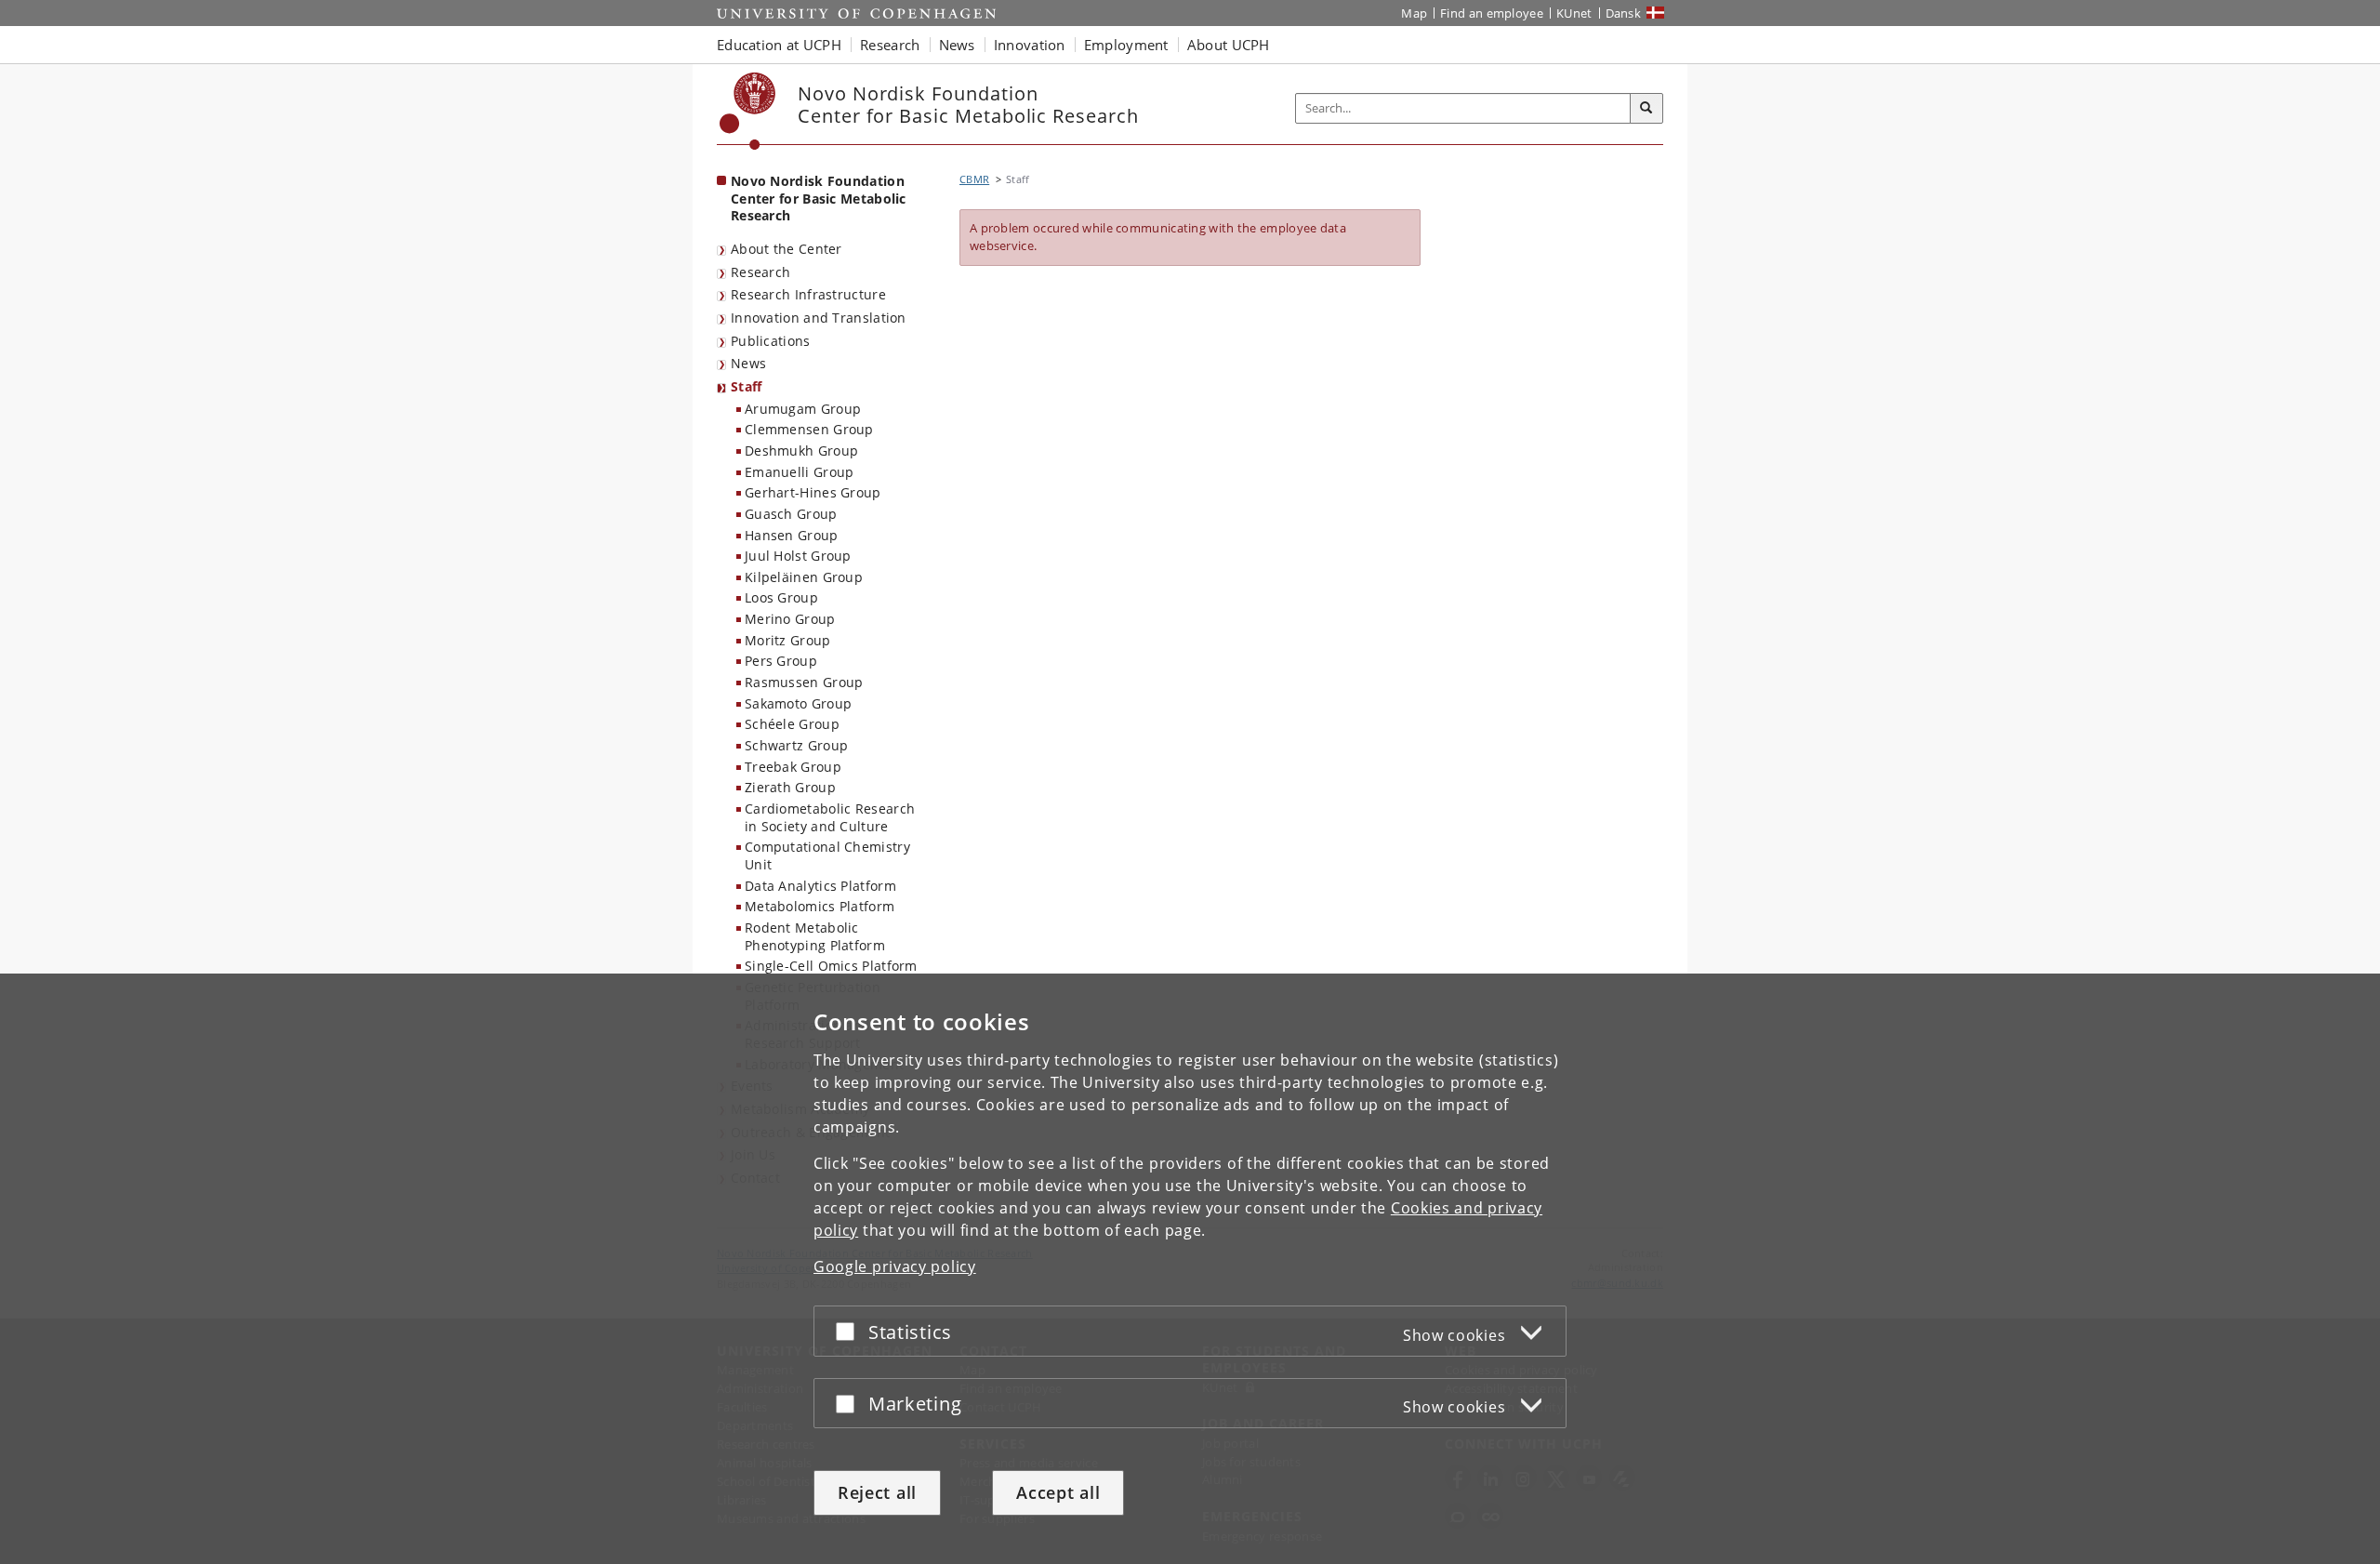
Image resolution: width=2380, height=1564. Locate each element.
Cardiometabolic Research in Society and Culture (830, 817)
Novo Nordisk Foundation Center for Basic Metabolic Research (819, 198)
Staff (747, 386)
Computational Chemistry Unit (827, 855)
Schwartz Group (796, 745)
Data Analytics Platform (820, 886)
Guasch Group (791, 514)
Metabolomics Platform (820, 906)
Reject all (877, 1492)
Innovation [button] (1030, 45)
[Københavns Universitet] (748, 111)
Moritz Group (788, 640)
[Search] (1646, 109)
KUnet (1574, 13)
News (748, 363)
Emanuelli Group (800, 472)
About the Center (787, 249)
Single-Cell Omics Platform (831, 966)
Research (760, 272)
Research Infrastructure (808, 294)
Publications (771, 341)
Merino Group (790, 619)
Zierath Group (790, 787)
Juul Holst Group (798, 556)
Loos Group (781, 597)
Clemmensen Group (809, 429)
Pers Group (781, 661)
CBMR (974, 179)
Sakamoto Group (798, 703)
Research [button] (890, 45)
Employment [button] (1126, 45)
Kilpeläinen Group (804, 577)
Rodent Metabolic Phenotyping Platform (815, 936)
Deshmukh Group (801, 451)
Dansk (1624, 13)
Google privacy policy (895, 1266)
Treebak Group (793, 767)
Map (1414, 13)
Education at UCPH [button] (779, 45)
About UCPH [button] (1229, 45)
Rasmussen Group (804, 682)
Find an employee (1492, 13)
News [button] (957, 45)
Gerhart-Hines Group (813, 492)
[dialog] (1190, 1269)
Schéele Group (792, 724)
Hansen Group (792, 535)
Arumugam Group (803, 409)
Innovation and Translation (819, 318)
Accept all (1058, 1492)
